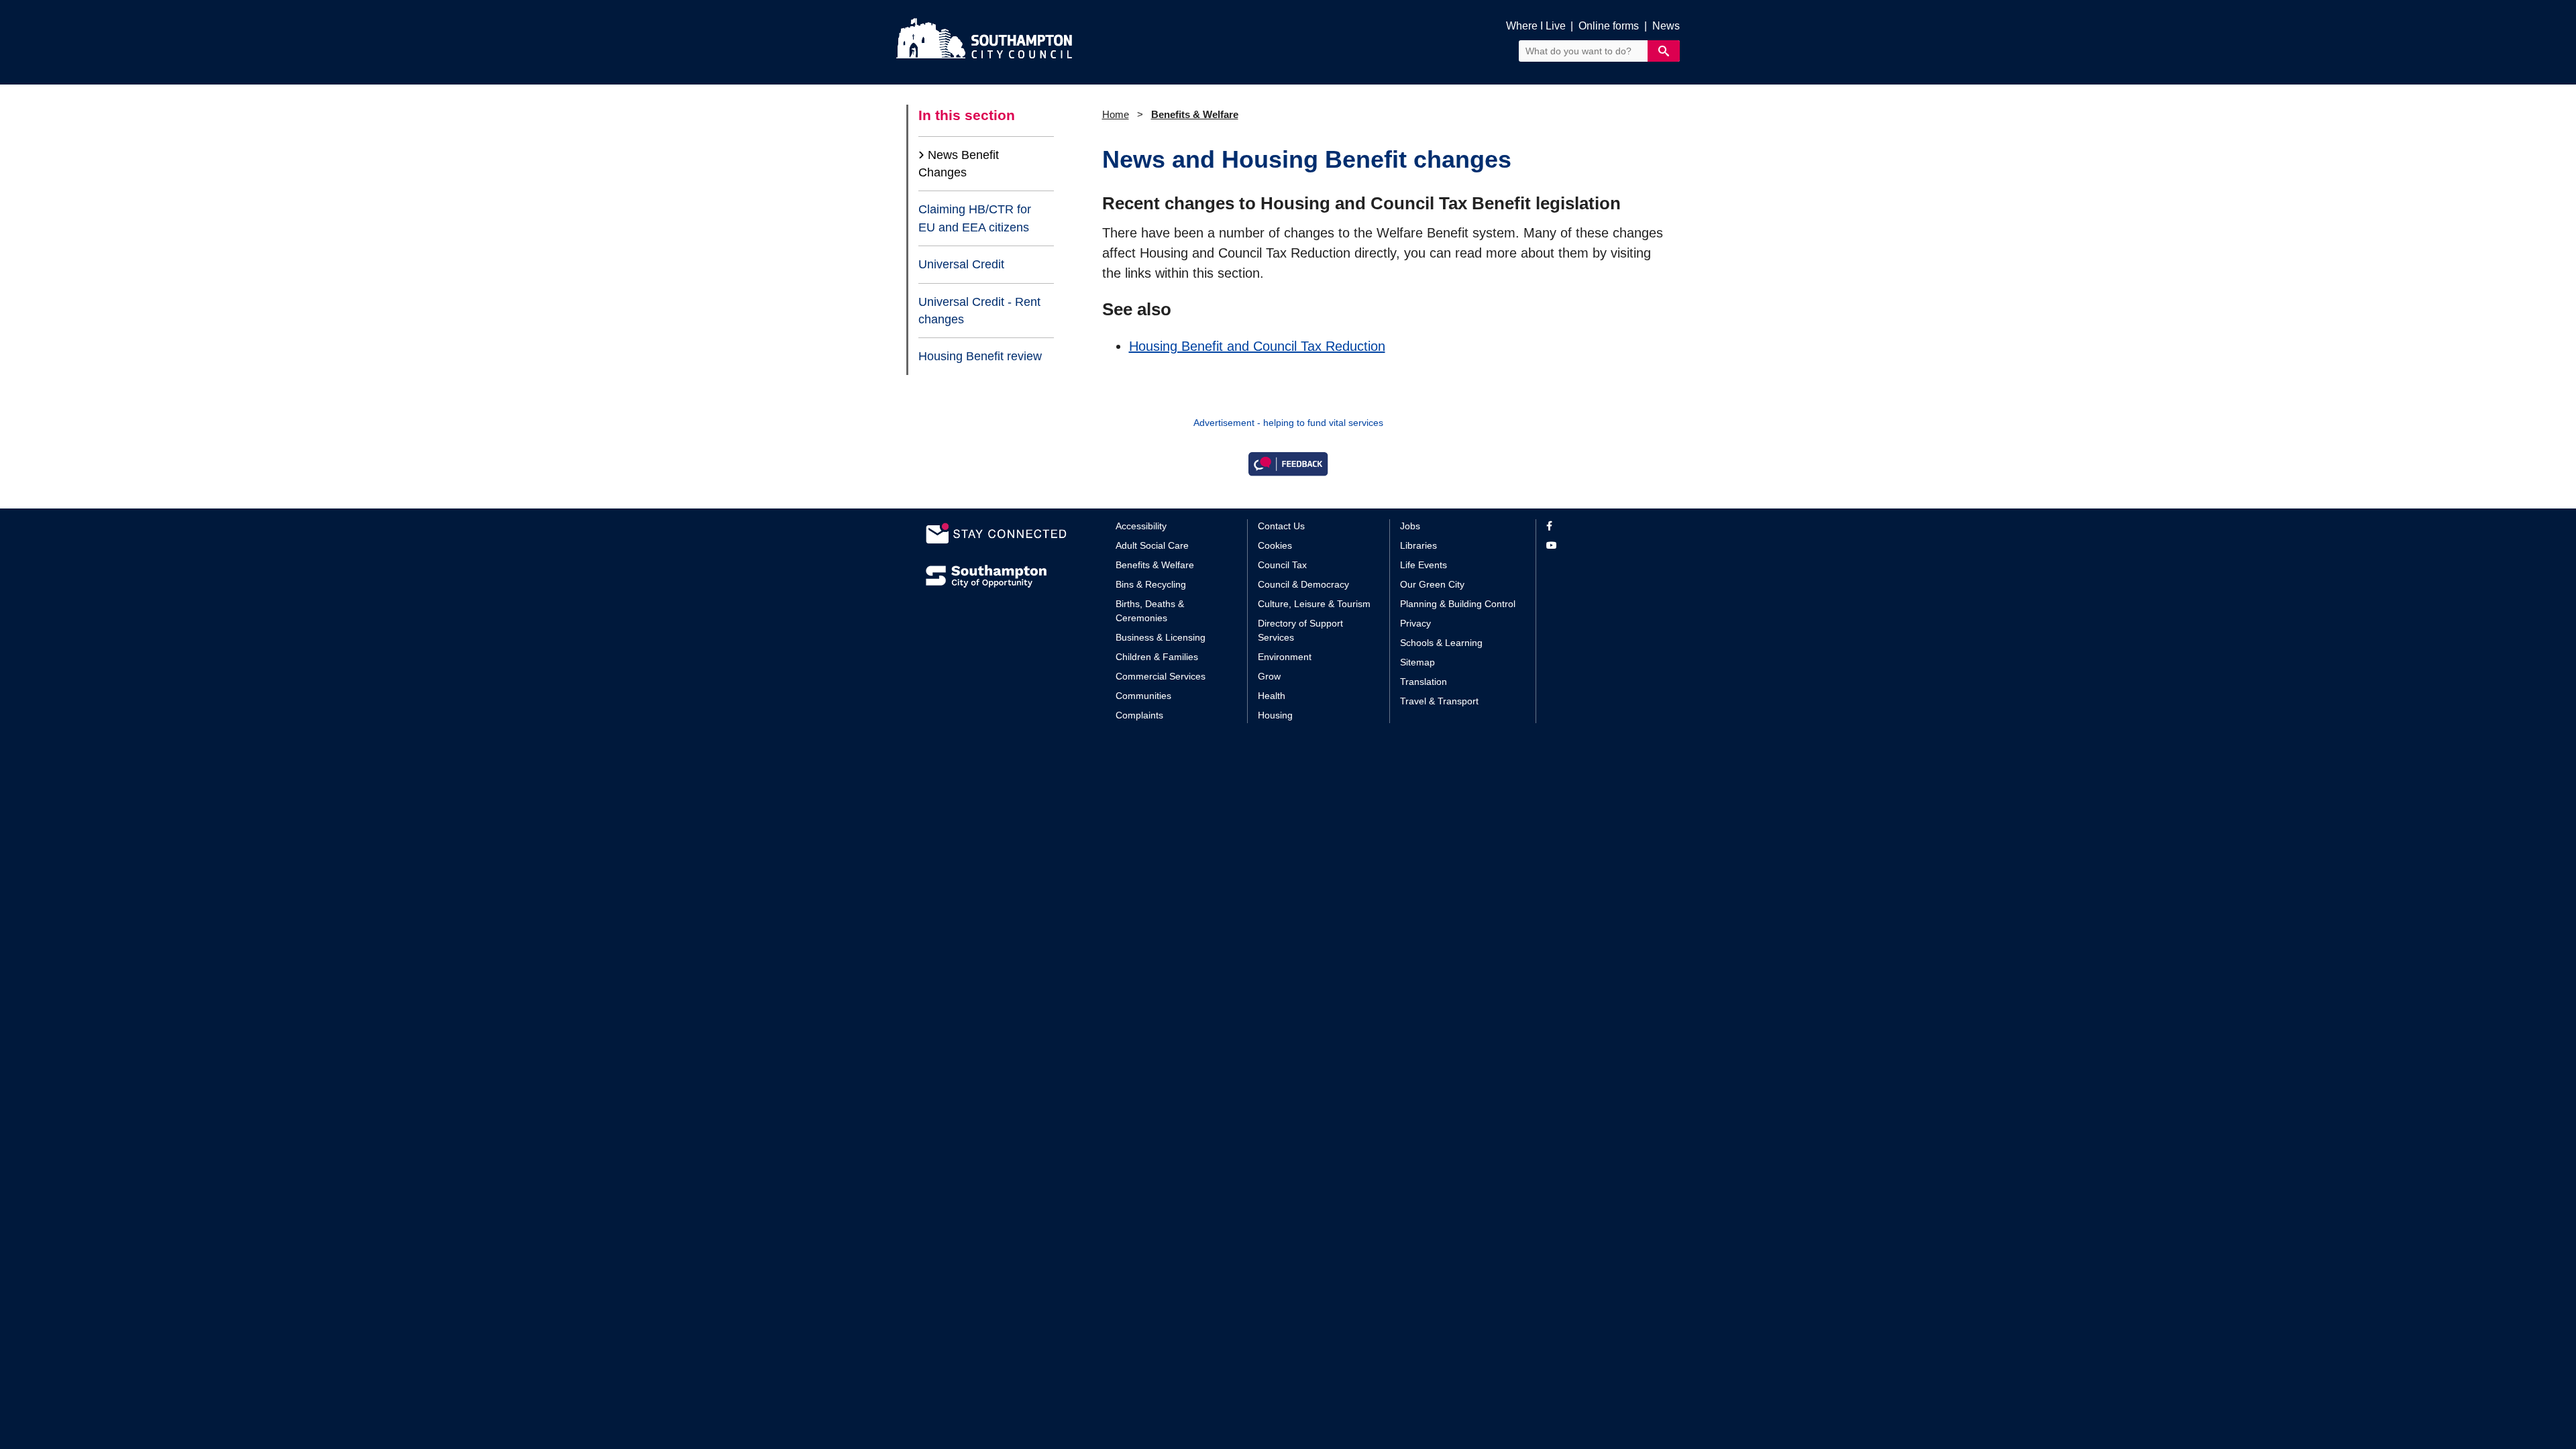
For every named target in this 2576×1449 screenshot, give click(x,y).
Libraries (1418, 545)
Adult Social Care (1152, 545)
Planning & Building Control (1458, 604)
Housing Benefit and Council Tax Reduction (1257, 346)
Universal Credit (961, 264)
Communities (1143, 696)
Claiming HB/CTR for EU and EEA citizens (975, 218)
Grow (1269, 676)
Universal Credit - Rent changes (979, 311)
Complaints (1139, 715)
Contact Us (1281, 526)
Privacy (1415, 623)
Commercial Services (1161, 676)
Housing (1275, 715)
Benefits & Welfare (1195, 114)
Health (1272, 696)
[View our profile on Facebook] (1598, 526)
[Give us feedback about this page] (1288, 463)
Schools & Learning (1441, 643)
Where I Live (1536, 26)
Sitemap (1417, 662)
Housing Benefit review (980, 356)
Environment (1285, 657)
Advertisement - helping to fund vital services (1288, 423)
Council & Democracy (1303, 584)
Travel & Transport (1439, 701)
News (1666, 26)
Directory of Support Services (1300, 630)
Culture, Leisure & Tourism (1314, 604)
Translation (1424, 682)
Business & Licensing (1161, 637)
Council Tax (1282, 565)
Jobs (1410, 526)
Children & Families (1157, 657)
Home (1116, 114)
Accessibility (1141, 526)
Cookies (1275, 545)
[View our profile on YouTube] (1598, 546)
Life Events (1424, 565)
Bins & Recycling (1151, 584)
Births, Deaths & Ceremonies (1150, 611)
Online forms (1609, 26)
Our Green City (1432, 584)
